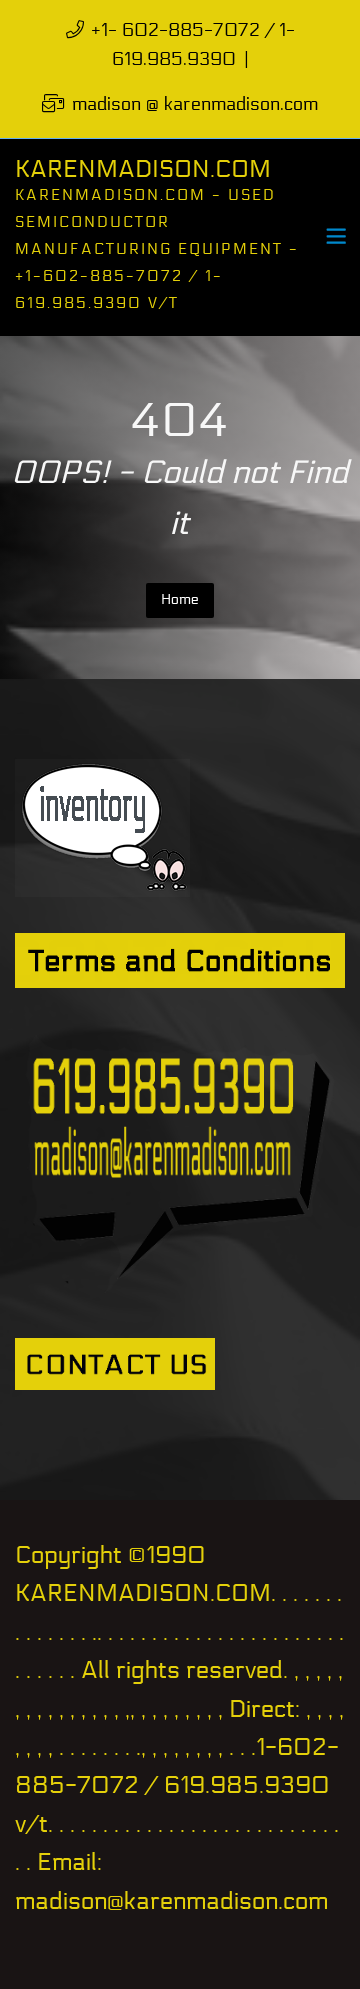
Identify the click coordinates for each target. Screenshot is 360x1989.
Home (180, 599)
